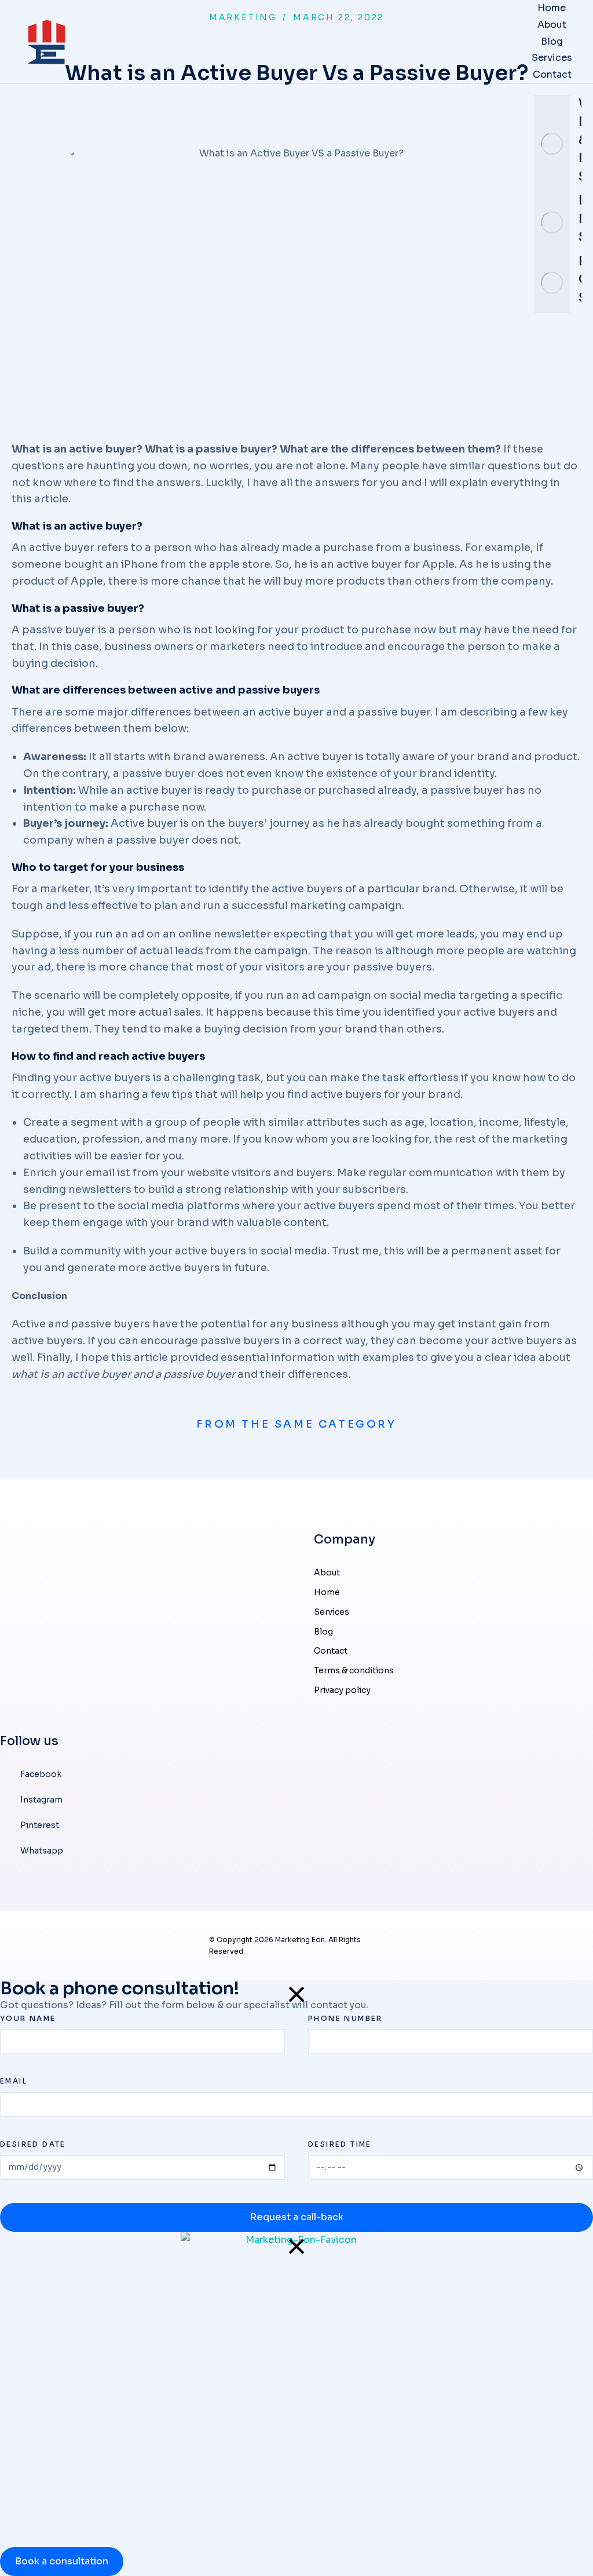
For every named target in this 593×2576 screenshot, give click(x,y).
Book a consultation (62, 2561)
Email (14, 2081)
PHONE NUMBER (345, 2018)
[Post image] (552, 144)
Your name (28, 2018)
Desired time (340, 2144)
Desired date (33, 2144)
